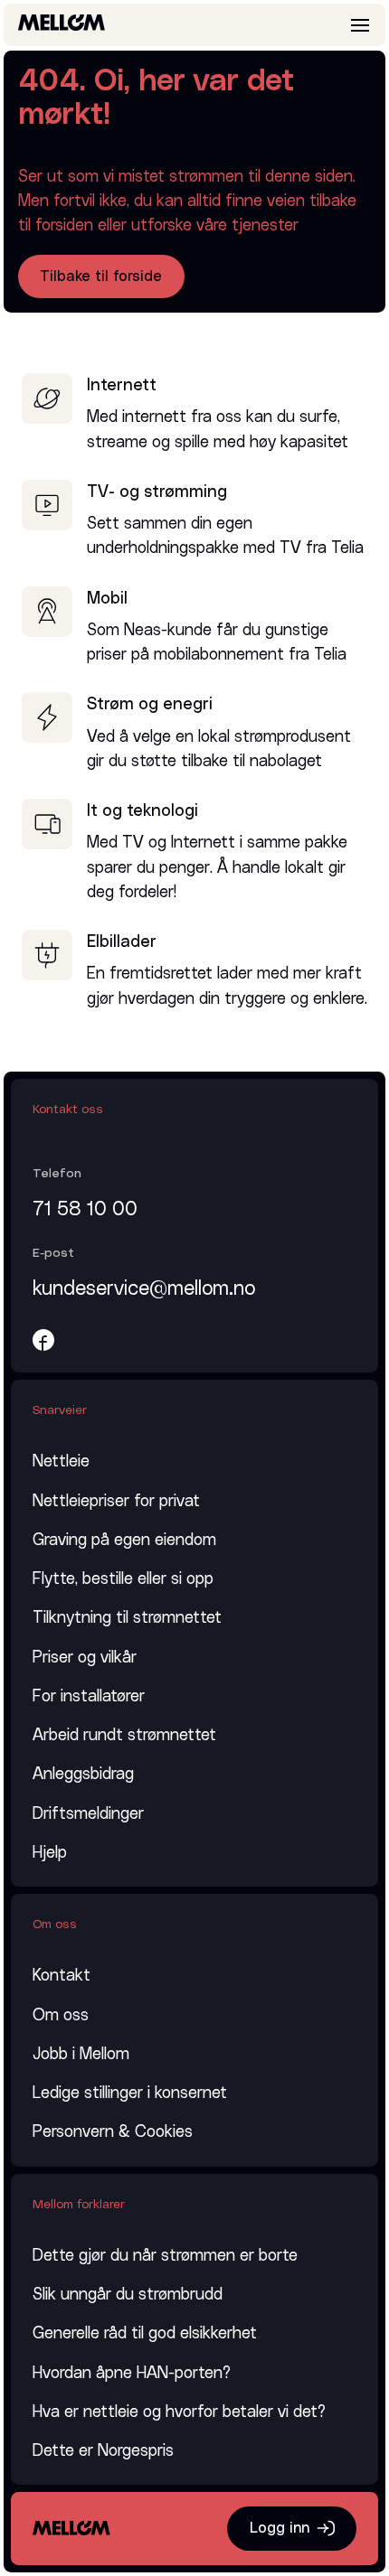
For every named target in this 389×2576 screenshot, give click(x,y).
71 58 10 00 (85, 1209)
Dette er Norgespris (103, 2451)
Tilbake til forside (101, 276)
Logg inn (280, 2528)
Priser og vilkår (85, 1658)
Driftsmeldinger (88, 1814)
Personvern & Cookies (113, 2132)
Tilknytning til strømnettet (127, 1618)
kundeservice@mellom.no (144, 1289)
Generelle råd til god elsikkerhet (145, 2333)
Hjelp (50, 1853)
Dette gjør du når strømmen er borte (165, 2256)
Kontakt (62, 1976)
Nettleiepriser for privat (116, 1501)
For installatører (89, 1696)
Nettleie (61, 1461)
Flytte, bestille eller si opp (123, 1579)
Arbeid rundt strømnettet (124, 1735)
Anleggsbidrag (83, 1774)
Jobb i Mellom (81, 2054)
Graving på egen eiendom (124, 1540)
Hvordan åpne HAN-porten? (132, 2373)
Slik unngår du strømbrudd (128, 2295)
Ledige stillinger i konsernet (130, 2093)
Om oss (61, 2015)
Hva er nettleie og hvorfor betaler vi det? (179, 2412)
